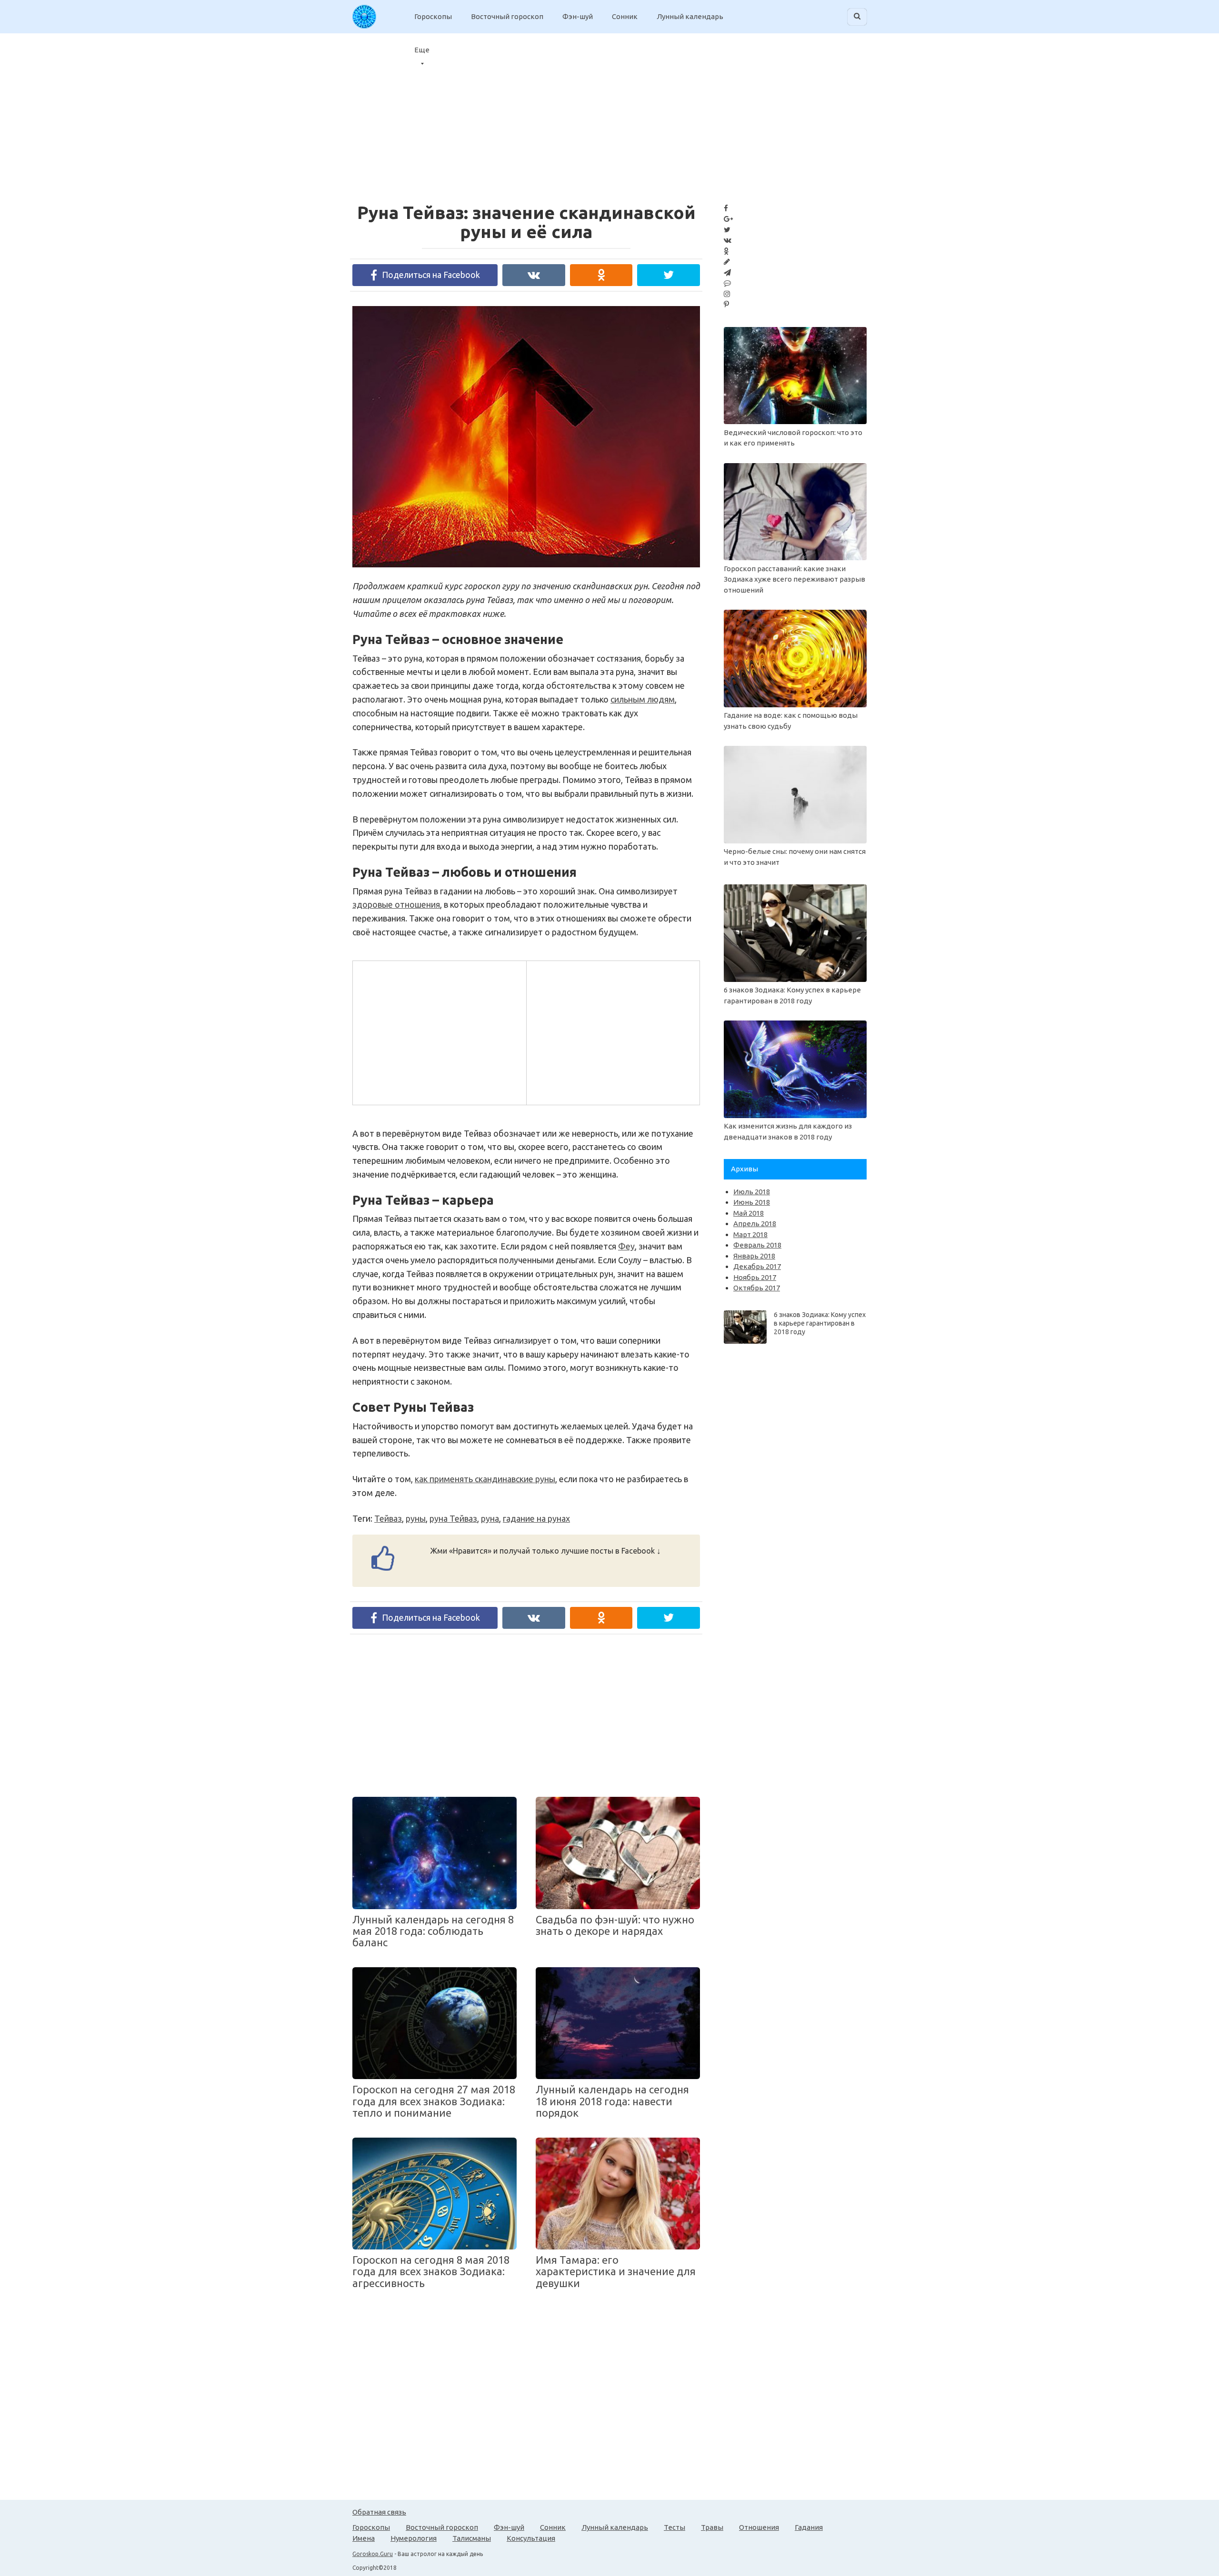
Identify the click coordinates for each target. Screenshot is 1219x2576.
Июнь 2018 (752, 1202)
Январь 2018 (754, 1256)
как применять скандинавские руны (485, 1479)
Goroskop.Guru (373, 2554)
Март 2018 (750, 1234)
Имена (364, 2538)
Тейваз (388, 1518)
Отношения (759, 2527)
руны (416, 1518)
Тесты (674, 2527)
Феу (626, 1246)
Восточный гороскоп (507, 16)
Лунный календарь (690, 16)
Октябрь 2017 (757, 1288)
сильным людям (643, 699)
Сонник (625, 16)
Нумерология (414, 2538)
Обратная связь (379, 2512)
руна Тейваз (453, 1518)
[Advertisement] (439, 1031)
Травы (712, 2527)
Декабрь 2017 (757, 1266)
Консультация (531, 2538)
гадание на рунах (536, 1518)
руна (490, 1518)
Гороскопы (433, 16)
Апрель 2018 (755, 1224)
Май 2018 (749, 1213)
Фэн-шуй (578, 16)
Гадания (809, 2527)
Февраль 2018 (757, 1245)
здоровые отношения (396, 904)
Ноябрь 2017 (755, 1277)
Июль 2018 (752, 1192)
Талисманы (472, 2538)
